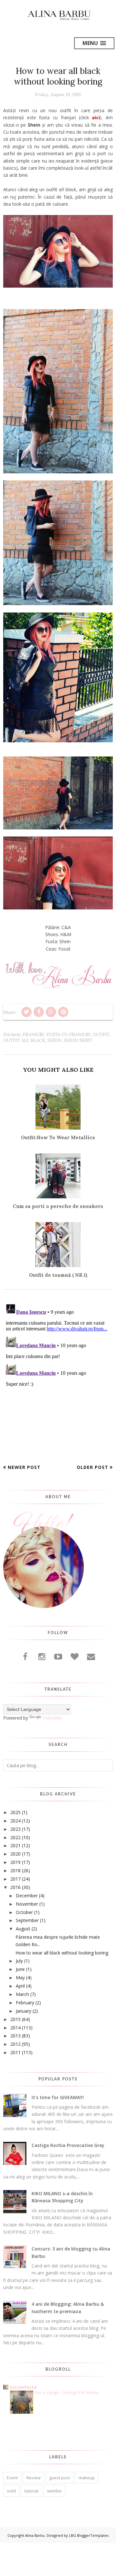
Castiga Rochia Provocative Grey (68, 2145)
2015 (15, 2019)
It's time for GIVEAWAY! (58, 2097)
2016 (15, 1887)
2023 (15, 1829)
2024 (15, 1821)
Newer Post (24, 1467)
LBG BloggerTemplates (89, 2535)
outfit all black (24, 1040)
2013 (15, 2036)
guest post (60, 2478)
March (22, 1994)
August (23, 1929)
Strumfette (23, 2387)
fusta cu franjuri (68, 1034)
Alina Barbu (35, 2535)
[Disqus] (58, 1381)
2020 (15, 1854)
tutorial (31, 2491)
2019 (15, 1862)
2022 (15, 1837)
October (24, 1912)
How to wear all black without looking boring (62, 1953)
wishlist (54, 2491)
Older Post (92, 1467)
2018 (15, 1870)
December (27, 1896)
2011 (15, 2052)
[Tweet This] (26, 1012)
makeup (87, 2478)
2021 (15, 1845)
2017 (15, 1879)
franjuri (34, 1034)
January (24, 2011)
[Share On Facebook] (39, 1012)
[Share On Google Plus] (51, 1012)
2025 (15, 1812)
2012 (15, 2044)
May (20, 1977)
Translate (52, 1718)
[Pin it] (63, 1012)
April (20, 1986)
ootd (11, 2491)
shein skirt (78, 1040)
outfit (101, 1034)
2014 (15, 2028)
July (19, 1961)
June (20, 1969)
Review (34, 2478)
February (25, 2003)
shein (54, 1040)
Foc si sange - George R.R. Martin (67, 2393)
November (27, 1904)
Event (12, 2478)
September (27, 1920)
